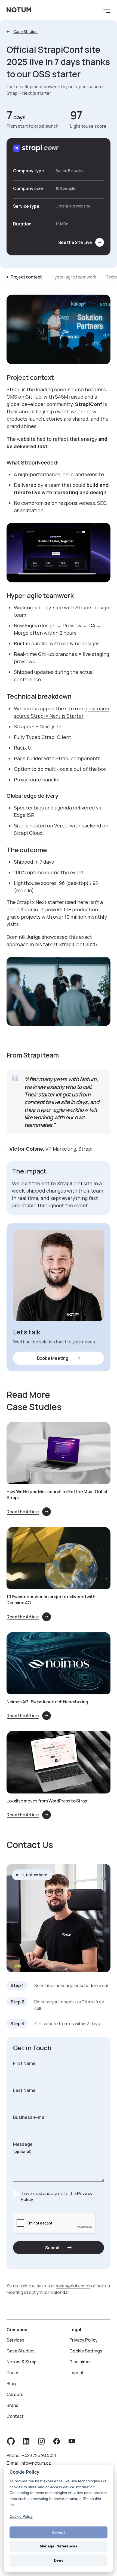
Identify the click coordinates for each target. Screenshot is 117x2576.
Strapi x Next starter (40, 902)
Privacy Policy (84, 2340)
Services (16, 2340)
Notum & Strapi (22, 2362)
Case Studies (21, 2351)
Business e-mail (30, 2117)
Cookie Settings (86, 2351)
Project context (26, 277)
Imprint (77, 2373)
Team (12, 2373)
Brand (13, 2405)
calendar (60, 2292)
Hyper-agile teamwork (74, 277)
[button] (106, 10)
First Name (24, 2063)
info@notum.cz (36, 2463)
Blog (11, 2384)
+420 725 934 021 (39, 2455)
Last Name (24, 2090)
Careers (15, 2394)
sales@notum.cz (73, 2286)
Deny (59, 2560)
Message (23, 2144)
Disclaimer (80, 2362)
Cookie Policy (21, 2516)
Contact (15, 2416)
